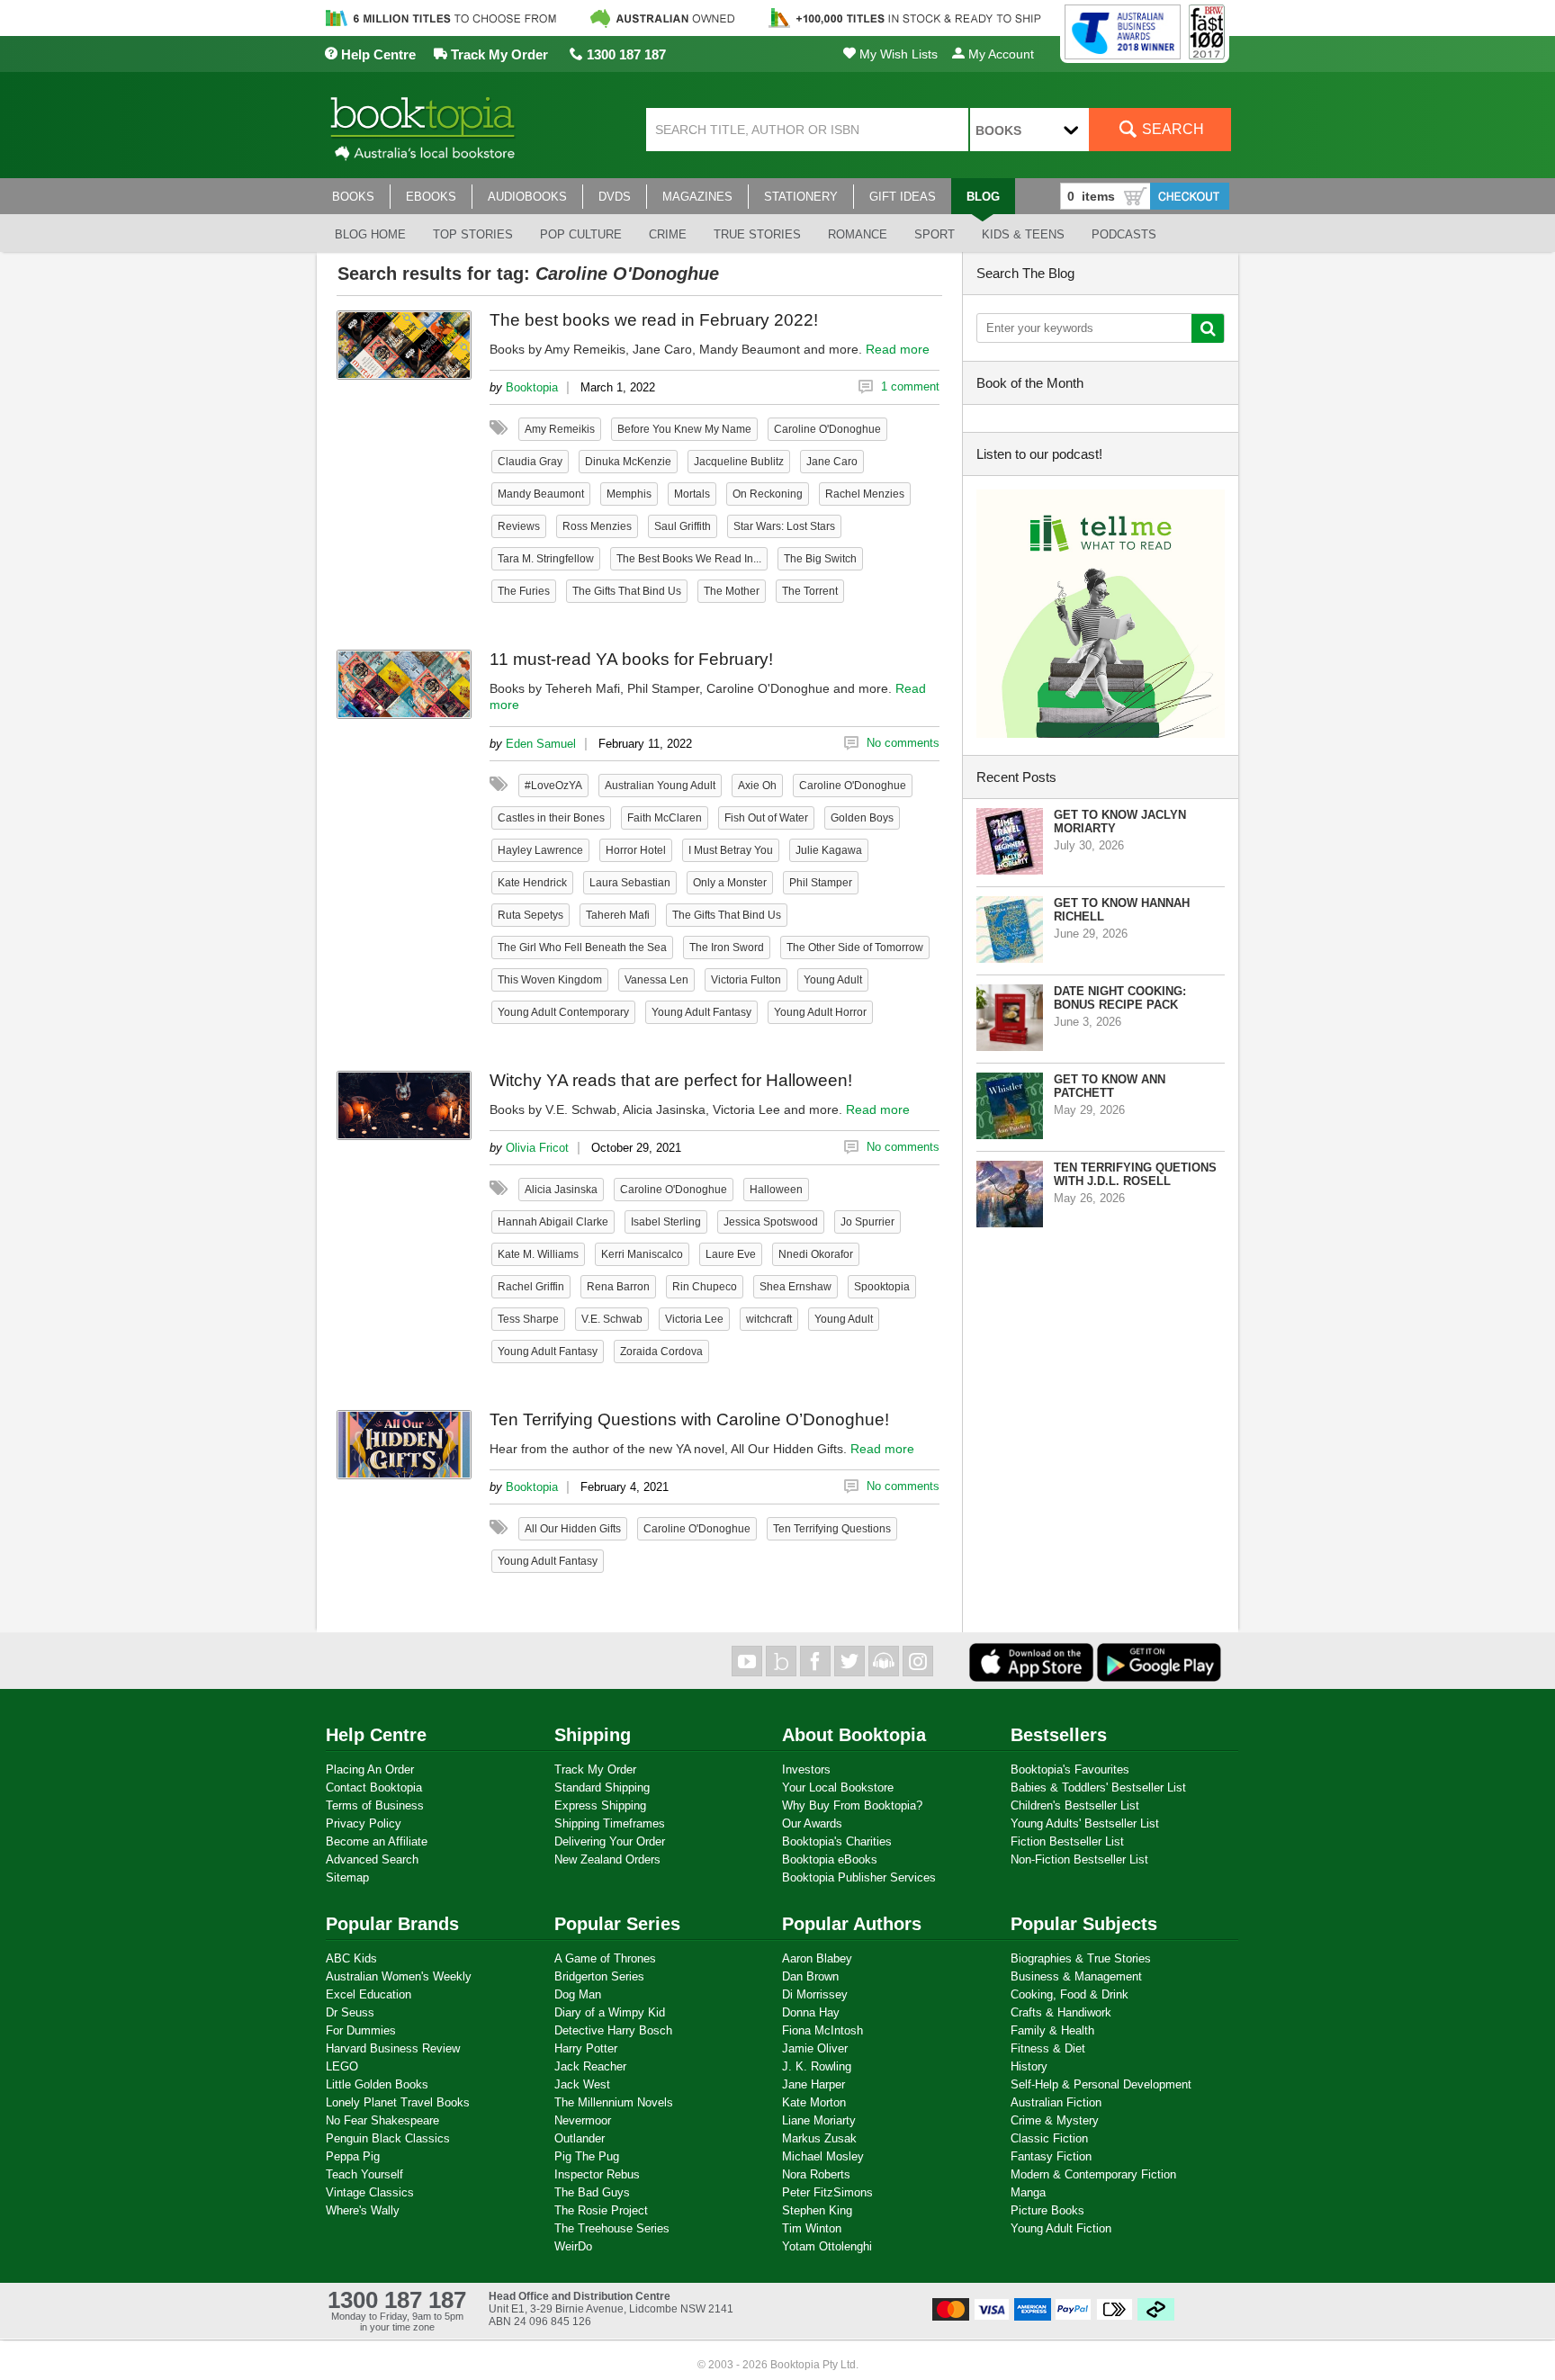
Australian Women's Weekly (399, 1976)
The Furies (524, 591)
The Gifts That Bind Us (627, 591)
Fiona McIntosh (822, 2030)
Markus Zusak (819, 2138)
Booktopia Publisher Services (859, 1877)
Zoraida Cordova (661, 1352)
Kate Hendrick (532, 883)
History (1029, 2066)
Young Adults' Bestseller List (1085, 1823)
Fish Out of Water (766, 818)
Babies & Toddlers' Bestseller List (1098, 1787)
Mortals (692, 494)
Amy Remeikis (560, 429)
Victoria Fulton (746, 980)
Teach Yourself (364, 2174)
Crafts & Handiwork (1061, 2012)
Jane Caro (832, 462)
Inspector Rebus (597, 2174)
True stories (757, 234)
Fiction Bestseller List (1067, 1841)
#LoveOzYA (553, 786)
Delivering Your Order (610, 1841)
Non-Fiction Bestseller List (1079, 1859)
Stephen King (817, 2210)
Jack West (582, 2084)
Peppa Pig (353, 2156)
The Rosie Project (601, 2210)
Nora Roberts (816, 2174)
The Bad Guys (592, 2192)
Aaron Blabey (817, 1958)
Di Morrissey (815, 1994)
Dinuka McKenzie (628, 462)
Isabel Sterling (666, 1222)
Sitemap (347, 1877)
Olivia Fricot (537, 1148)
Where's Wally (363, 2210)
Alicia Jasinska (561, 1190)
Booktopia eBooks (830, 1859)
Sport (935, 234)
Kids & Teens (1023, 234)
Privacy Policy (364, 1823)
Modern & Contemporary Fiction (1093, 2174)
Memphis (629, 494)
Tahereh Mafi (618, 915)
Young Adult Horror (820, 1012)
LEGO (342, 2066)
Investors (806, 1769)
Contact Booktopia (374, 1787)
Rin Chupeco (705, 1287)
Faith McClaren (665, 818)
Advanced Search (372, 1859)
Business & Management (1076, 1976)
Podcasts (1124, 234)
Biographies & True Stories (1081, 1958)
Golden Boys (862, 818)
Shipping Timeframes (610, 1823)
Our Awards (812, 1823)
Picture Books (1047, 2210)
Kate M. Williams (538, 1254)
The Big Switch (820, 559)
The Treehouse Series (612, 2228)
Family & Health (1052, 2030)
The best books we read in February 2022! (654, 320)
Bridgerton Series (599, 1976)
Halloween (776, 1190)
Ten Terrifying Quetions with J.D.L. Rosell (1135, 1174)
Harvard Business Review (393, 2048)
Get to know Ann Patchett (1110, 1086)
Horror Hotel (636, 850)
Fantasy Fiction (1051, 2156)
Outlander (580, 2138)
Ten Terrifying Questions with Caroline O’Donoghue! (689, 1419)
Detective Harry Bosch (613, 2030)
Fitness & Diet (1048, 2048)
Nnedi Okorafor (816, 1254)
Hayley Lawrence (540, 850)
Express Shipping (600, 1805)
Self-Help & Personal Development (1101, 2084)
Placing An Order (370, 1769)
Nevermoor (583, 2120)
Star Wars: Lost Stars (784, 526)
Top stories (473, 234)
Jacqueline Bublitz (739, 462)
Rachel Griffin (531, 1287)
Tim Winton (812, 2228)
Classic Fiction (1049, 2138)
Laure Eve (731, 1254)
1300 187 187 (625, 54)
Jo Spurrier (867, 1222)
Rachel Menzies (865, 494)
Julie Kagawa (829, 850)
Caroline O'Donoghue (827, 429)
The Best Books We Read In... (689, 559)
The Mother (732, 591)
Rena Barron (618, 1287)
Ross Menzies (597, 526)
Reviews (519, 526)
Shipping (593, 1735)
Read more (898, 349)
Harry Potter (586, 2048)
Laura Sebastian (630, 883)
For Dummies (361, 2030)
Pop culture (581, 234)
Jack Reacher (590, 2066)
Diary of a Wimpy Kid (610, 2012)
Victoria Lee (694, 1319)
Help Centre (377, 54)
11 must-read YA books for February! (631, 659)
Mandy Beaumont (541, 494)
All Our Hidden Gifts (573, 1529)
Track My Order (498, 54)
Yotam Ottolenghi (827, 2246)
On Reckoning (768, 494)
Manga (1028, 2192)
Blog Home (370, 234)
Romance (858, 234)
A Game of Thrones (605, 1958)
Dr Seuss (350, 2012)
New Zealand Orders (607, 1859)
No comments (903, 743)
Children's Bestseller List (1075, 1805)
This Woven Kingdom (550, 980)
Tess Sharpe (528, 1319)
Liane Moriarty (819, 2120)
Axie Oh (757, 786)
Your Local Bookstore (838, 1787)
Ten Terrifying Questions (832, 1529)
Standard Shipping (602, 1787)
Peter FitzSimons (827, 2192)
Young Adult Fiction (1061, 2228)
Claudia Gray (530, 462)
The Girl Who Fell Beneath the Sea (582, 948)
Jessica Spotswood (771, 1222)
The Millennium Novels (614, 2102)
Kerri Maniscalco (642, 1254)
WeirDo (573, 2246)
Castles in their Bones (551, 818)
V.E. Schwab (612, 1319)
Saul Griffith (683, 526)
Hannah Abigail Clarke (553, 1222)
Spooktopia (882, 1287)
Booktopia (532, 387)
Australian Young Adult (660, 786)
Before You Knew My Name (684, 429)
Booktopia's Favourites (1070, 1769)
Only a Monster (730, 883)
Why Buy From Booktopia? (852, 1805)
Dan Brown (810, 1976)
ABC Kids (351, 1958)
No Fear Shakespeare (382, 2120)
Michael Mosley (823, 2156)
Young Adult (833, 980)
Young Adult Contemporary (563, 1012)
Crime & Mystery (1055, 2120)
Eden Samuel (541, 744)
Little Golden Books (377, 2084)
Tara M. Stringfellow (546, 559)
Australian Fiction (1056, 2102)
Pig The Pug (587, 2156)
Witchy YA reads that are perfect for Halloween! (671, 1080)
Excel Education (369, 1994)
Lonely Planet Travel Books (398, 2102)
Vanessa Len (656, 980)
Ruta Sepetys (530, 915)
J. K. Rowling (817, 2066)
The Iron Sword (727, 948)
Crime (668, 234)
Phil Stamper (821, 883)
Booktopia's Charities (837, 1841)
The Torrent (810, 591)
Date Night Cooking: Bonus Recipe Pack (1120, 998)
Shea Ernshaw (795, 1287)
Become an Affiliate (377, 1841)
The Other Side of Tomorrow (855, 948)
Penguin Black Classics (388, 2138)
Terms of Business (375, 1805)
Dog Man (578, 1994)
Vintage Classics (370, 2192)
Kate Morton (814, 2102)
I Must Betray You (731, 850)
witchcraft (769, 1319)
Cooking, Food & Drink (1070, 1994)
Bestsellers (1059, 1735)
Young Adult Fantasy (701, 1012)
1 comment (910, 386)
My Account (999, 54)
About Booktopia (854, 1735)
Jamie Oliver (815, 2048)
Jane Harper (813, 2084)
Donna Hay (811, 2012)
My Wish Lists (897, 54)
